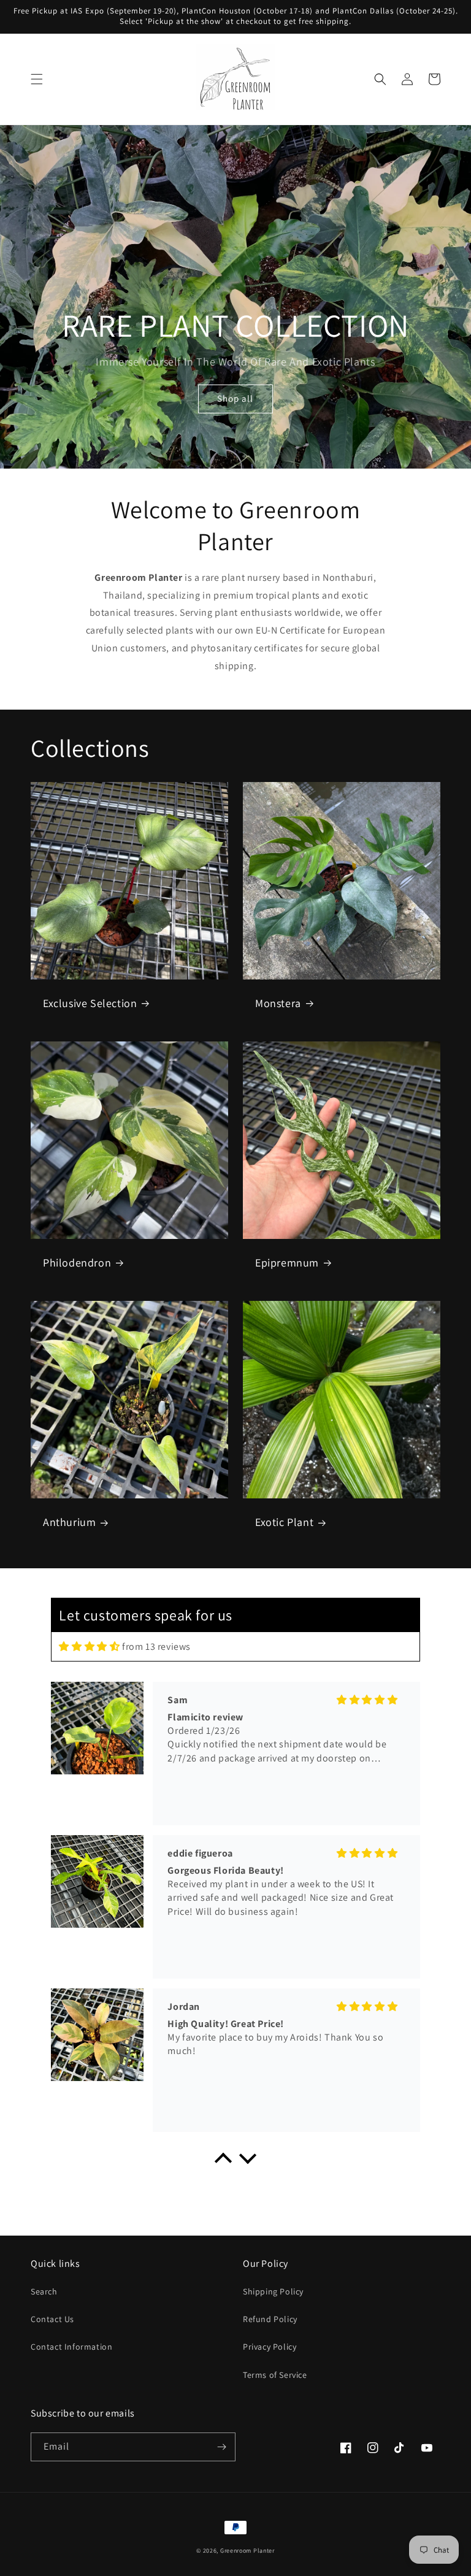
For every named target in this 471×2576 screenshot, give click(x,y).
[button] (37, 79)
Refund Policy (270, 2319)
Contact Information (71, 2347)
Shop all (235, 398)
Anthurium (69, 1522)
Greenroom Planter (247, 2551)
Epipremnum (287, 1263)
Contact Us (52, 2319)
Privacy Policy (270, 2347)
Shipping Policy (273, 2291)
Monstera (278, 1003)
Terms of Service (275, 2375)
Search (44, 2291)
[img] (89, 1646)
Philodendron (77, 1263)
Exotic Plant (284, 1522)
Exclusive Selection (90, 1003)
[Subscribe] (221, 2447)
